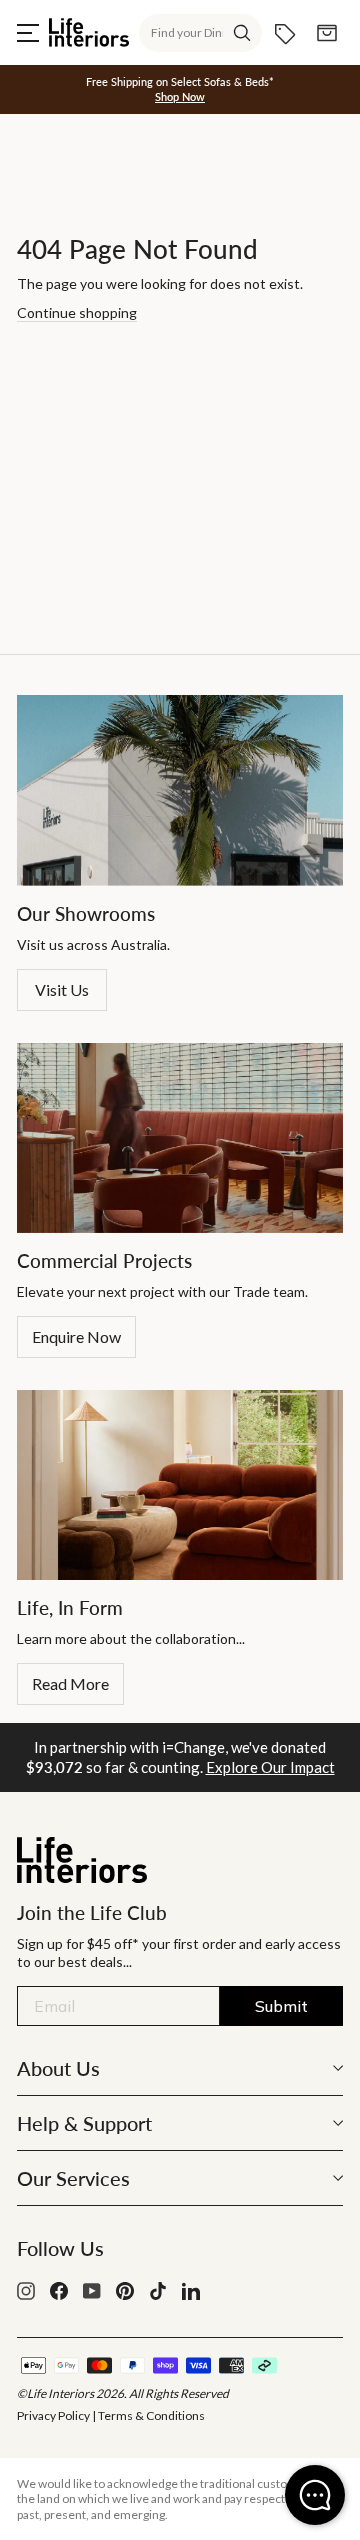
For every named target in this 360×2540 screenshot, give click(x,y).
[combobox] (200, 33)
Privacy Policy (53, 2415)
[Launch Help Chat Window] (315, 2495)
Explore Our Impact (270, 1767)
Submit (281, 2006)
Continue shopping (77, 312)
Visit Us (62, 989)
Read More (70, 1683)
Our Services (73, 2178)
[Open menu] (28, 33)
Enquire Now (76, 1336)
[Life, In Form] (180, 1485)
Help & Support (84, 2123)
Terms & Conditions (151, 2415)
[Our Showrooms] (180, 790)
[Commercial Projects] (180, 1138)
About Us (58, 2068)
